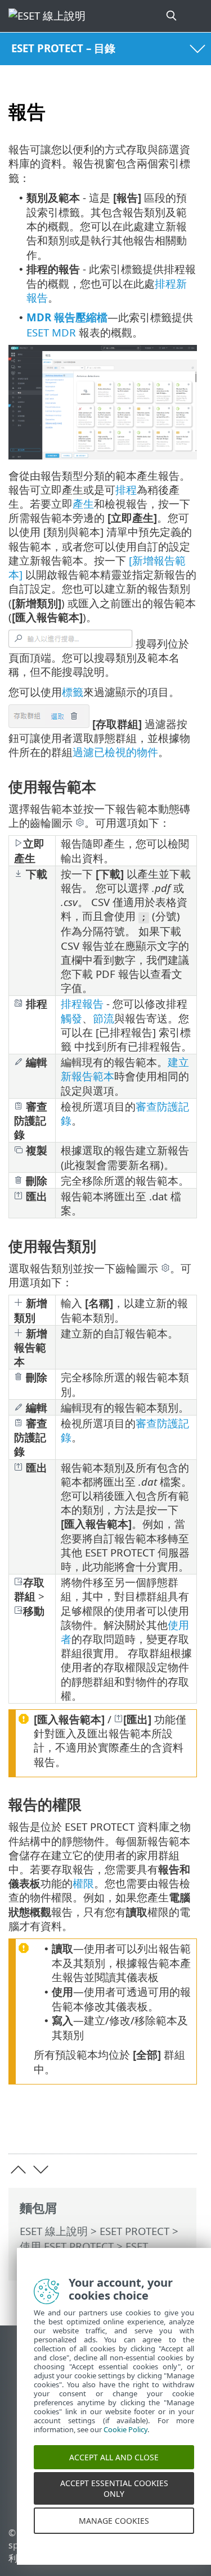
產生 (83, 504)
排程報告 (82, 1003)
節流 (104, 1018)
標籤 (73, 692)
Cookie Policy (125, 2443)
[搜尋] (172, 16)
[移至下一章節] (41, 2170)
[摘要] (183, 2127)
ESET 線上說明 (54, 2231)
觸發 (71, 1018)
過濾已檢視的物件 (115, 752)
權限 (83, 1883)
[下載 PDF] (154, 2127)
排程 (126, 490)
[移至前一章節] (18, 2170)
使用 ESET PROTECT (67, 2246)
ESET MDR (51, 332)
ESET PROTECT (134, 2231)
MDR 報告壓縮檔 (67, 317)
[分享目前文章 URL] (125, 2127)
